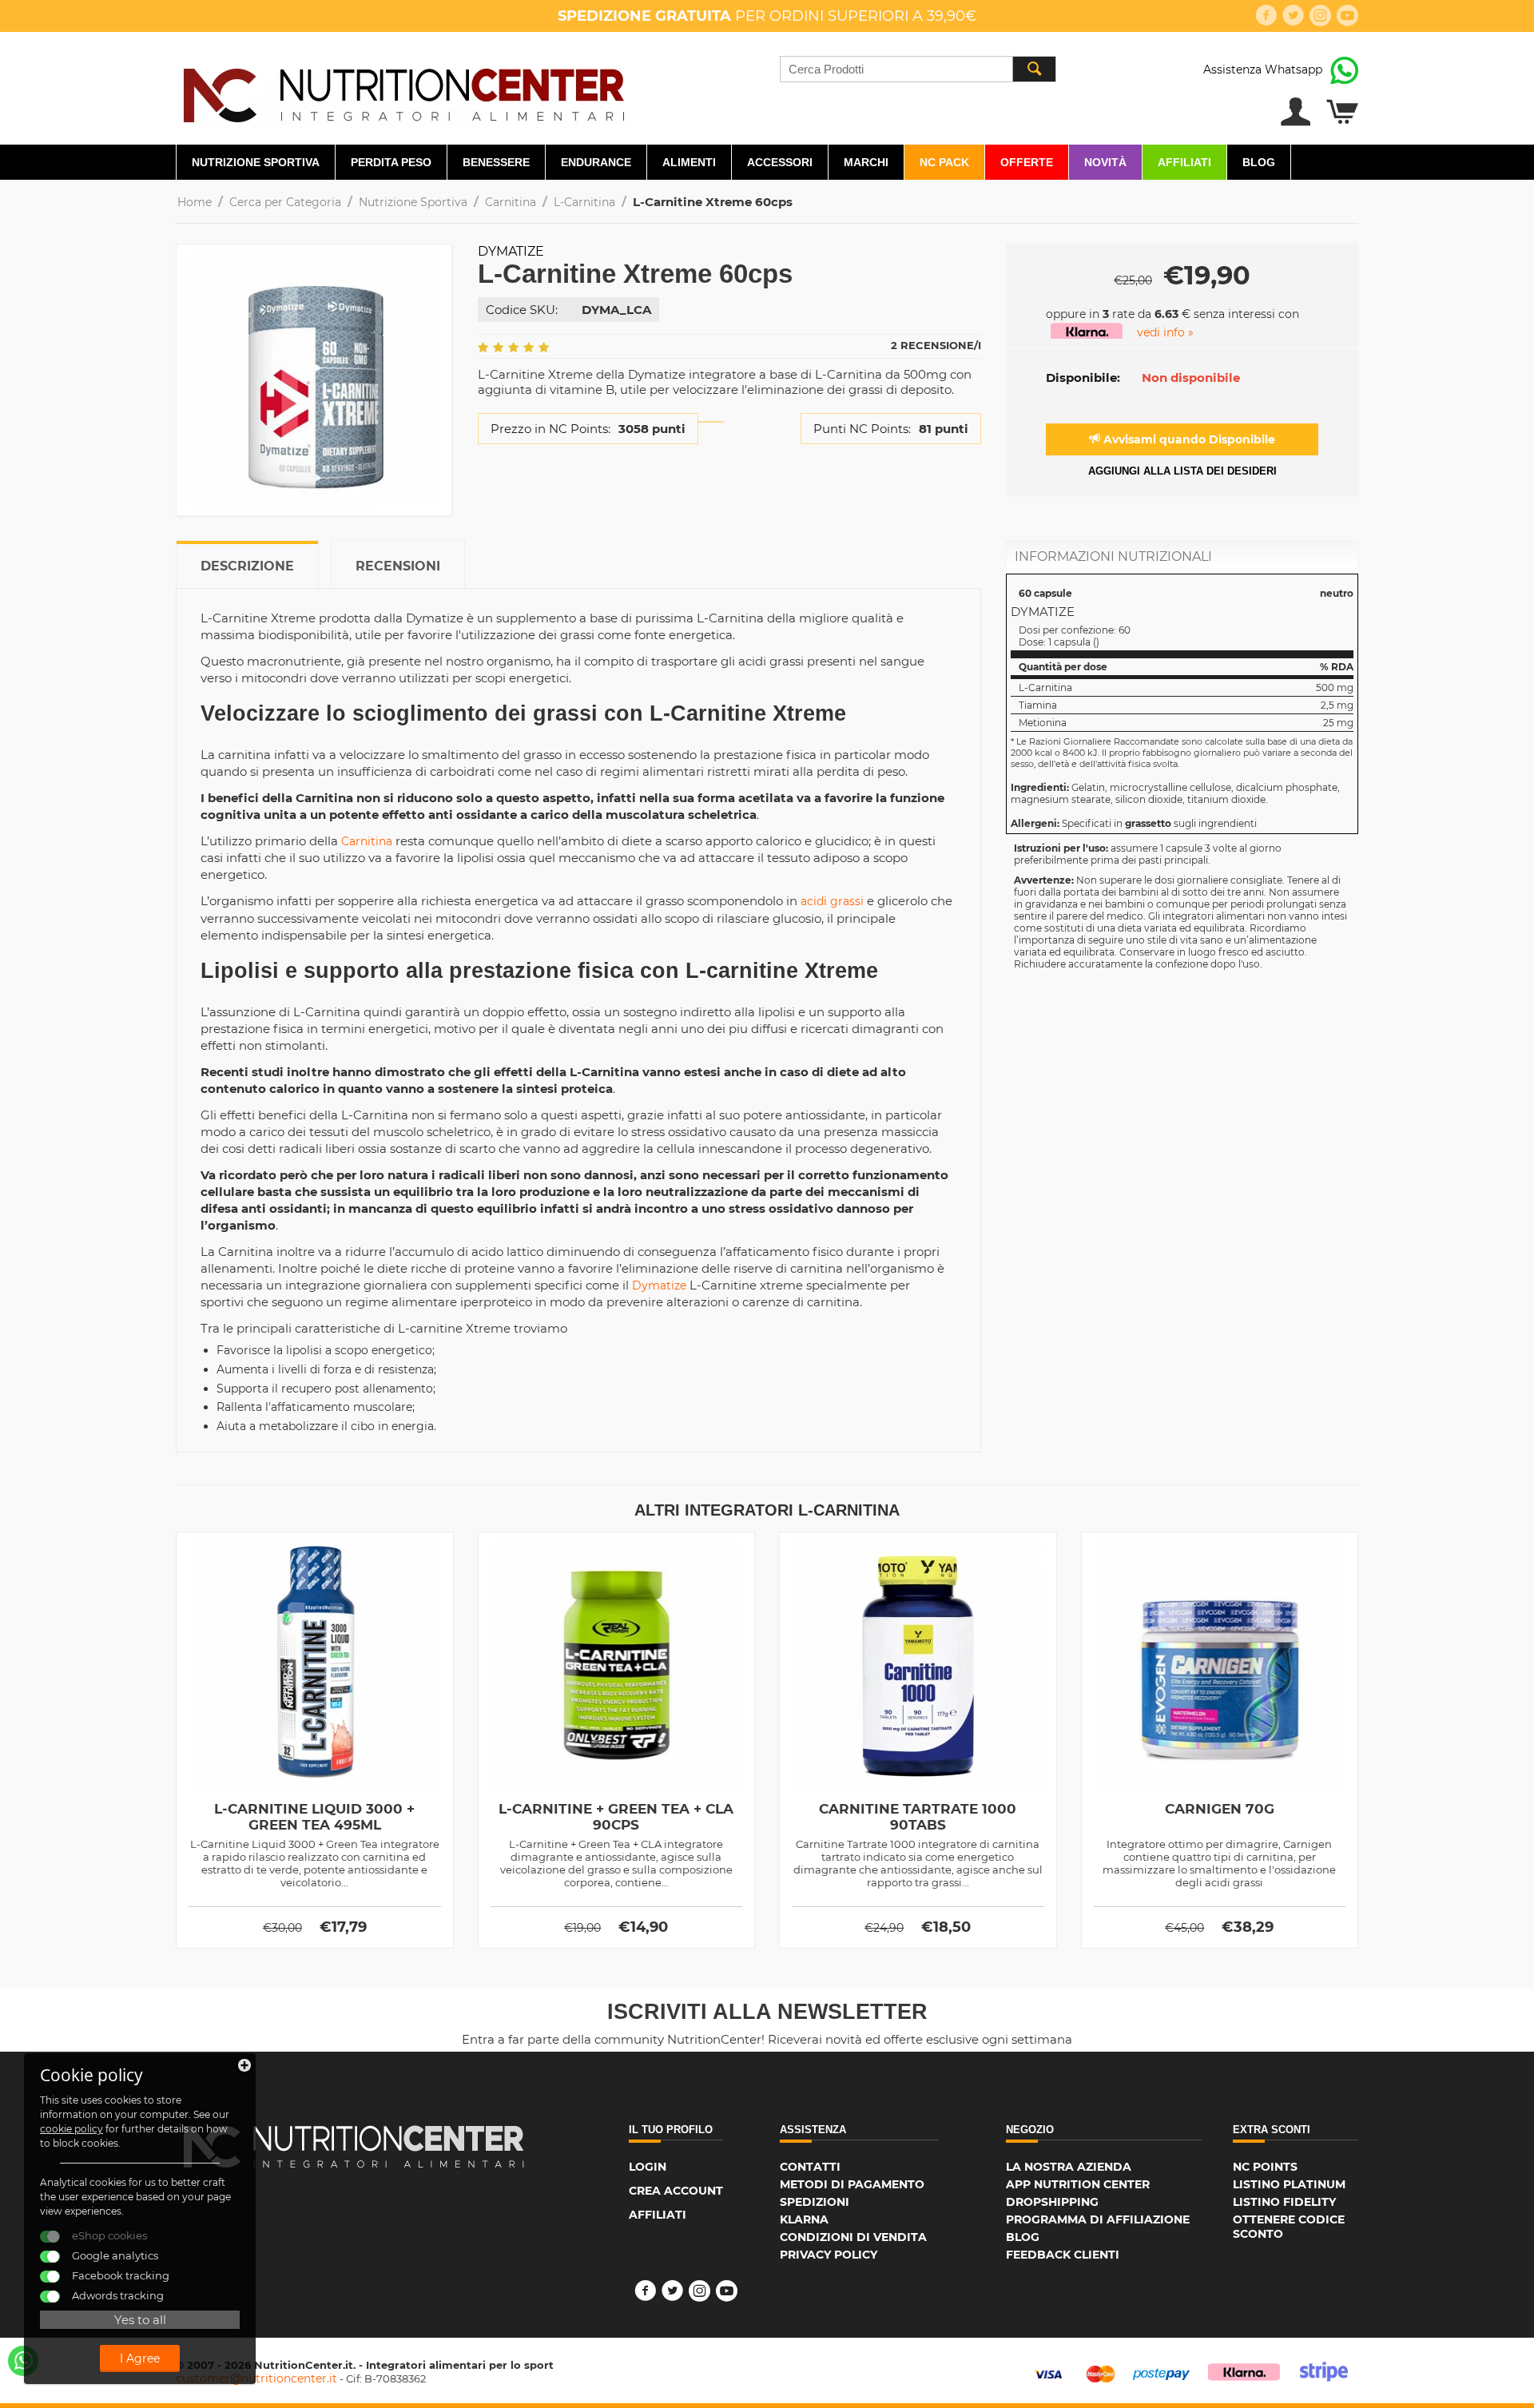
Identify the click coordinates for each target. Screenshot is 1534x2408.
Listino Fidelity (1284, 2202)
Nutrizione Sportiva (256, 162)
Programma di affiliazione (1098, 2219)
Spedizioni (815, 2202)
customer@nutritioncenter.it (256, 2378)
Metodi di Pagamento (852, 2184)
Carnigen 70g (1220, 1809)
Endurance (596, 162)
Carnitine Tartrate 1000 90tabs (918, 1817)
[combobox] (918, 69)
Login (648, 2167)
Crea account (676, 2191)
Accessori (780, 162)
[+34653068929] (23, 2361)
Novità (1105, 162)
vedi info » (1165, 332)
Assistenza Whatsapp (1263, 70)
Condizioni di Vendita (853, 2237)
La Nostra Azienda (1069, 2167)
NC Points (1265, 2167)
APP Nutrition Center (1078, 2184)
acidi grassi (832, 901)
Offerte (1027, 162)
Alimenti (689, 162)
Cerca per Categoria (285, 202)
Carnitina (511, 202)
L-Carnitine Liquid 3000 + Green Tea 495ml (314, 1817)
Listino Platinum (1289, 2184)
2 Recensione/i (936, 345)
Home (195, 202)
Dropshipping (1052, 2202)
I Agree (140, 2358)
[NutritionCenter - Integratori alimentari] (403, 91)
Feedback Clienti (1063, 2255)
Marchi (866, 162)
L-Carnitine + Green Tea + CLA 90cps (616, 1817)
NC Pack (944, 162)
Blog (1259, 162)
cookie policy (72, 2129)
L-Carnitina (584, 202)
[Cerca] (1034, 69)
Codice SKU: (522, 310)
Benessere (496, 162)
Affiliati (1184, 162)
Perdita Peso (391, 162)
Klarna (804, 2219)
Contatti (810, 2167)
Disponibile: (1083, 377)
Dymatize (511, 251)
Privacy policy (829, 2255)
